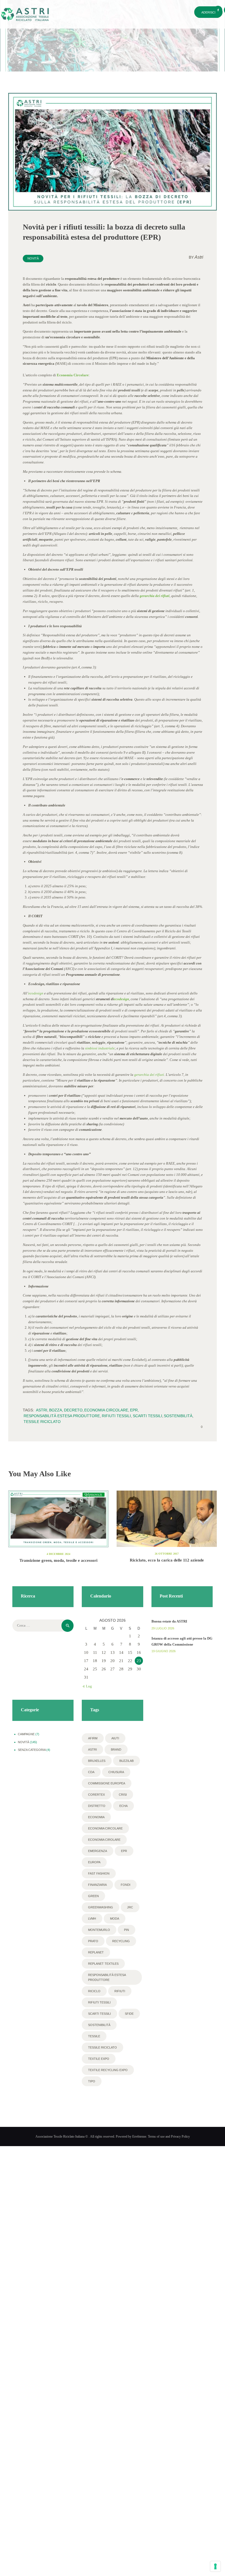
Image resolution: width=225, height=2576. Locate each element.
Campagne (26, 1734)
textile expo (99, 2059)
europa (94, 1862)
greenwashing (101, 1907)
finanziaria (97, 1885)
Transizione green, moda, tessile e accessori (58, 1560)
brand (116, 1749)
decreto (73, 1410)
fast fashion (99, 1873)
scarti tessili (147, 1416)
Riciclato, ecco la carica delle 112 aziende (167, 1560)
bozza (56, 1410)
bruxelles (97, 1761)
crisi (123, 1795)
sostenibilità (178, 1416)
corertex (96, 1795)
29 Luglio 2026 (163, 1628)
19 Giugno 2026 (164, 1651)
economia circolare (106, 1410)
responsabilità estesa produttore (62, 1416)
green (93, 1896)
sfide (129, 2014)
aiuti (115, 1738)
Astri (196, 257)
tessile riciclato (42, 1422)
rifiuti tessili (116, 1416)
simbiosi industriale (100, 1048)
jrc (130, 1907)
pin (126, 1930)
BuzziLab (126, 1761)
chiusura (116, 1772)
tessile (94, 2036)
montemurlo (99, 1930)
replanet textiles (103, 1964)
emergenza (98, 1851)
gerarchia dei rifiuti (155, 596)
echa (123, 1806)
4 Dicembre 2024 (58, 1554)
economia (96, 1817)
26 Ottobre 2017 (167, 1554)
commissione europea (107, 1783)
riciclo (94, 1991)
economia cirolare (104, 1840)
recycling (121, 1941)
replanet (96, 1952)
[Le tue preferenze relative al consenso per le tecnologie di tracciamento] (215, 2566)
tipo (92, 2081)
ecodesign (36, 993)
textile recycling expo (108, 2070)
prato (93, 1941)
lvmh (92, 1919)
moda (115, 1919)
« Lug (88, 1686)
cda (91, 1772)
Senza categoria (32, 1750)
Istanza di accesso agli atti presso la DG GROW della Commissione (182, 1641)
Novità (33, 258)
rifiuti (120, 1991)
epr (134, 1410)
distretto (97, 1806)
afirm (93, 1738)
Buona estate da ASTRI (169, 1621)
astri (42, 1410)
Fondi (126, 1885)
